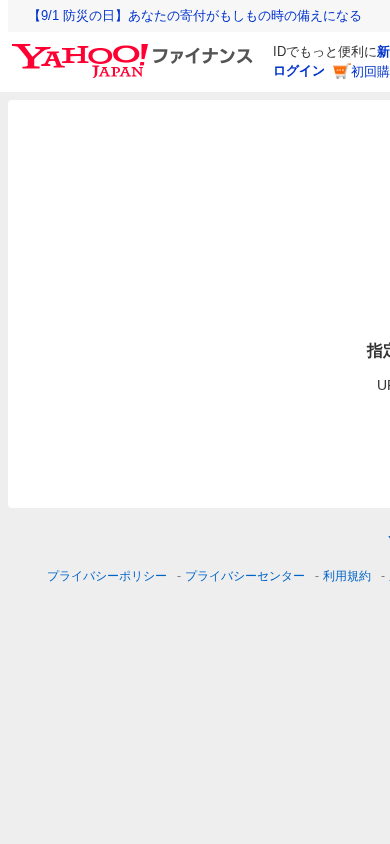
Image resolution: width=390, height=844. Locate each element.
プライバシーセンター (245, 576)
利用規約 (347, 576)
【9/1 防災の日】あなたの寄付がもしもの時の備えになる (195, 15)
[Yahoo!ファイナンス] (135, 49)
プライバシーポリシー (107, 576)
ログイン (299, 70)
